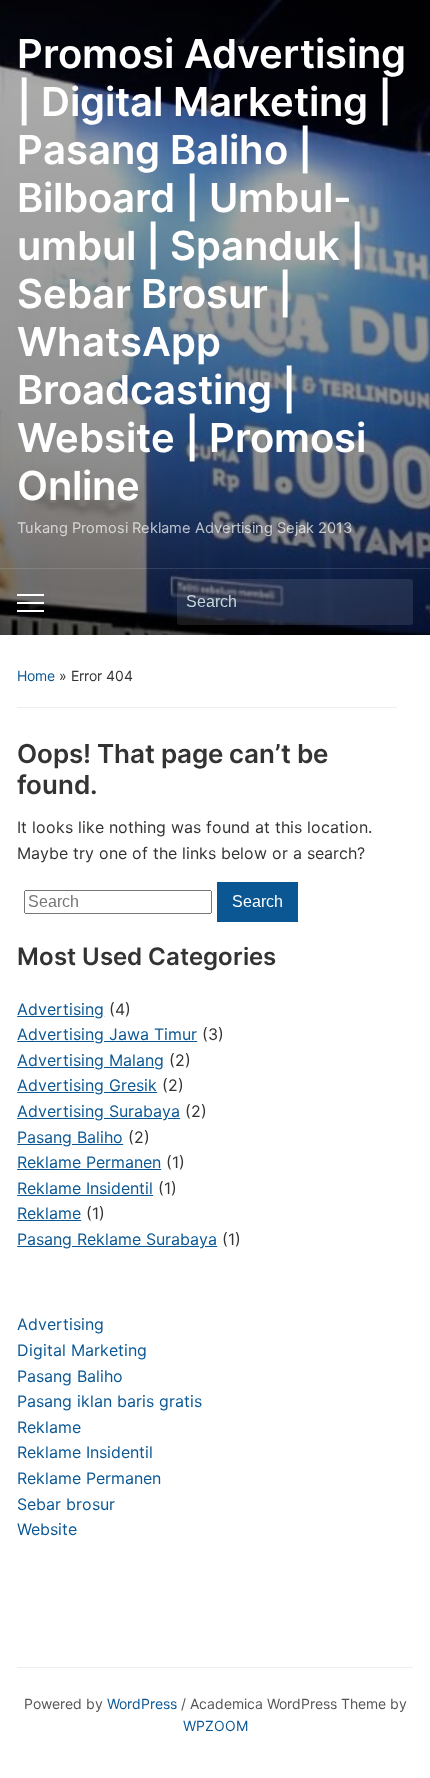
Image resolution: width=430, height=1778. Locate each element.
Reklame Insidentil (85, 1452)
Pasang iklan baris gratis (109, 1401)
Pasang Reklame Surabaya (117, 1239)
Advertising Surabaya (98, 1111)
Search (388, 602)
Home (36, 675)
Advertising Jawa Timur (107, 1034)
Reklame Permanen (89, 1478)
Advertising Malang (90, 1060)
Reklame (49, 1427)
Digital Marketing (82, 1350)
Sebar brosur (66, 1504)
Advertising (60, 1324)
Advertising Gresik (87, 1085)
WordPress (142, 1703)
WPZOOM (215, 1725)
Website (47, 1529)
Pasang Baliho (70, 1376)
